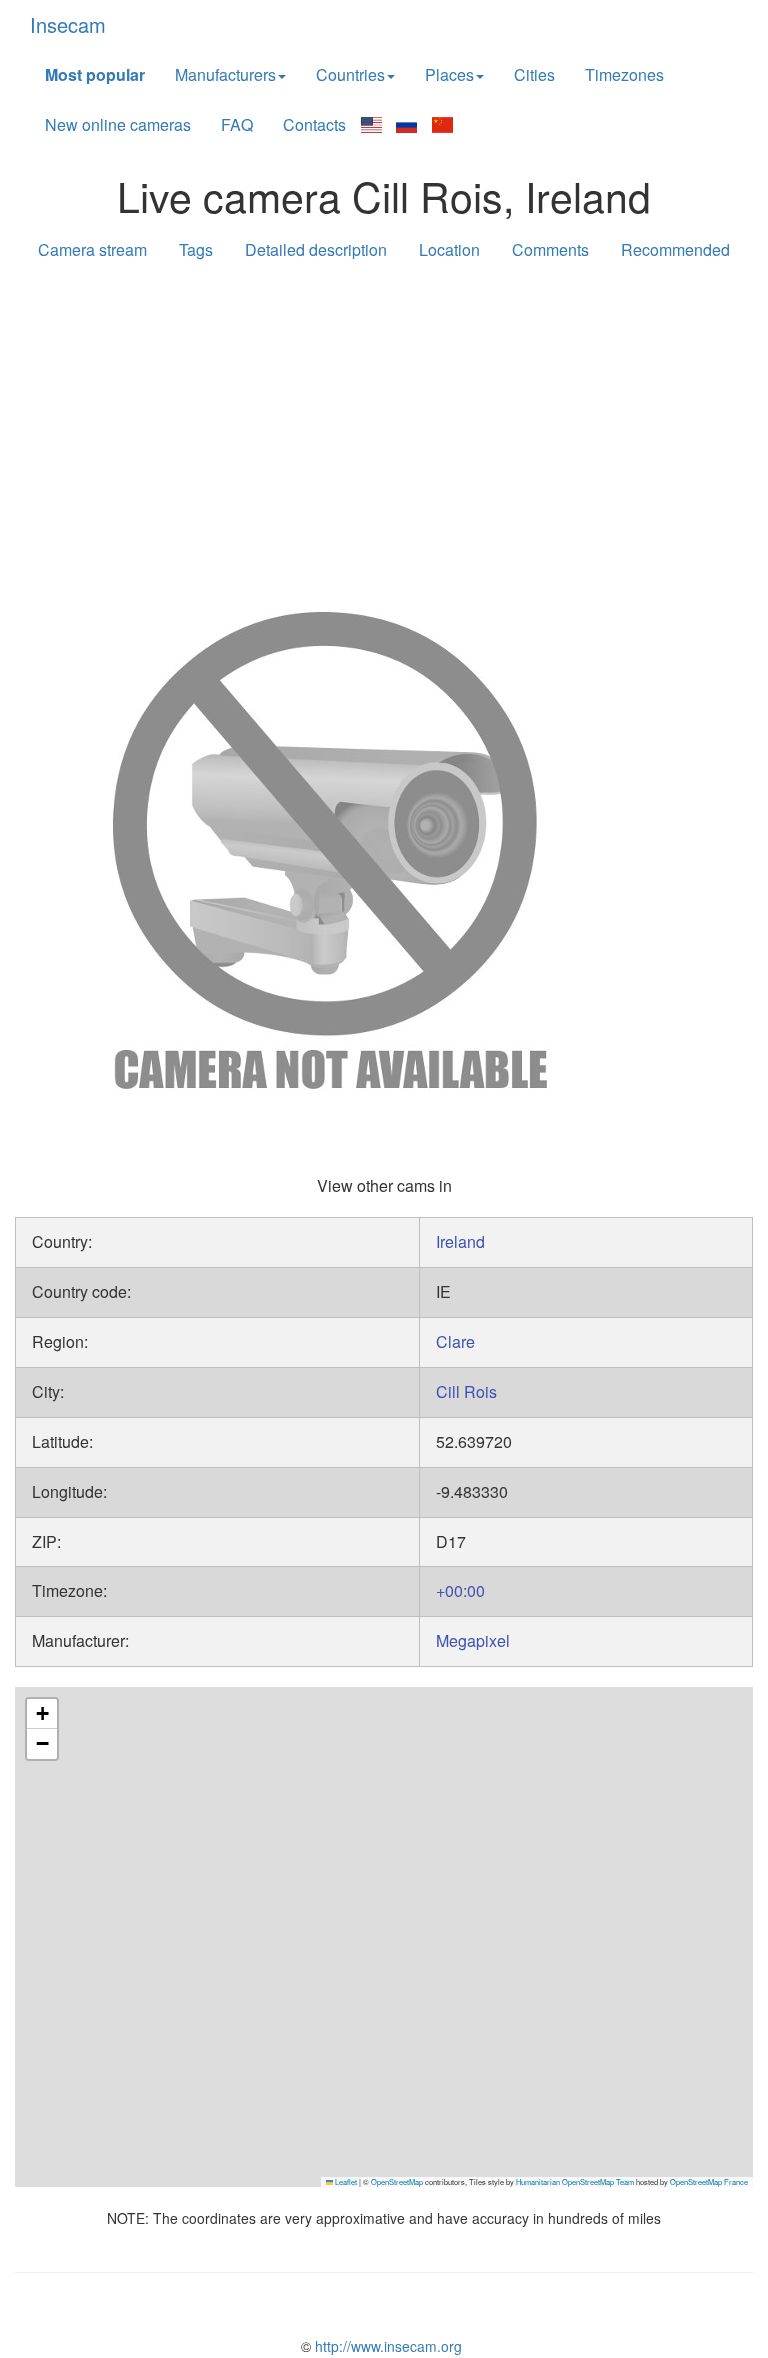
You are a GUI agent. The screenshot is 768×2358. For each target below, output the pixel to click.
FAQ (237, 124)
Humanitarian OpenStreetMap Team (575, 2181)
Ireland (460, 1241)
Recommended (675, 249)
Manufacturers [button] (225, 74)
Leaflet (345, 2181)
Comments (550, 249)
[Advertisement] (384, 432)
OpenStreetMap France (709, 2181)
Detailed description (316, 249)
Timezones (624, 74)
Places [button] (449, 74)
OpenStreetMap (397, 2181)
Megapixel (473, 1640)
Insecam (68, 24)
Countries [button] (350, 74)
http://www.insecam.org (386, 2346)
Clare (455, 1341)
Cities (534, 74)
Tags (196, 249)
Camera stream (92, 249)
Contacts (314, 124)
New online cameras (118, 124)
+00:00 (460, 1590)
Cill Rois (466, 1391)
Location (449, 249)
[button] (42, 1714)
